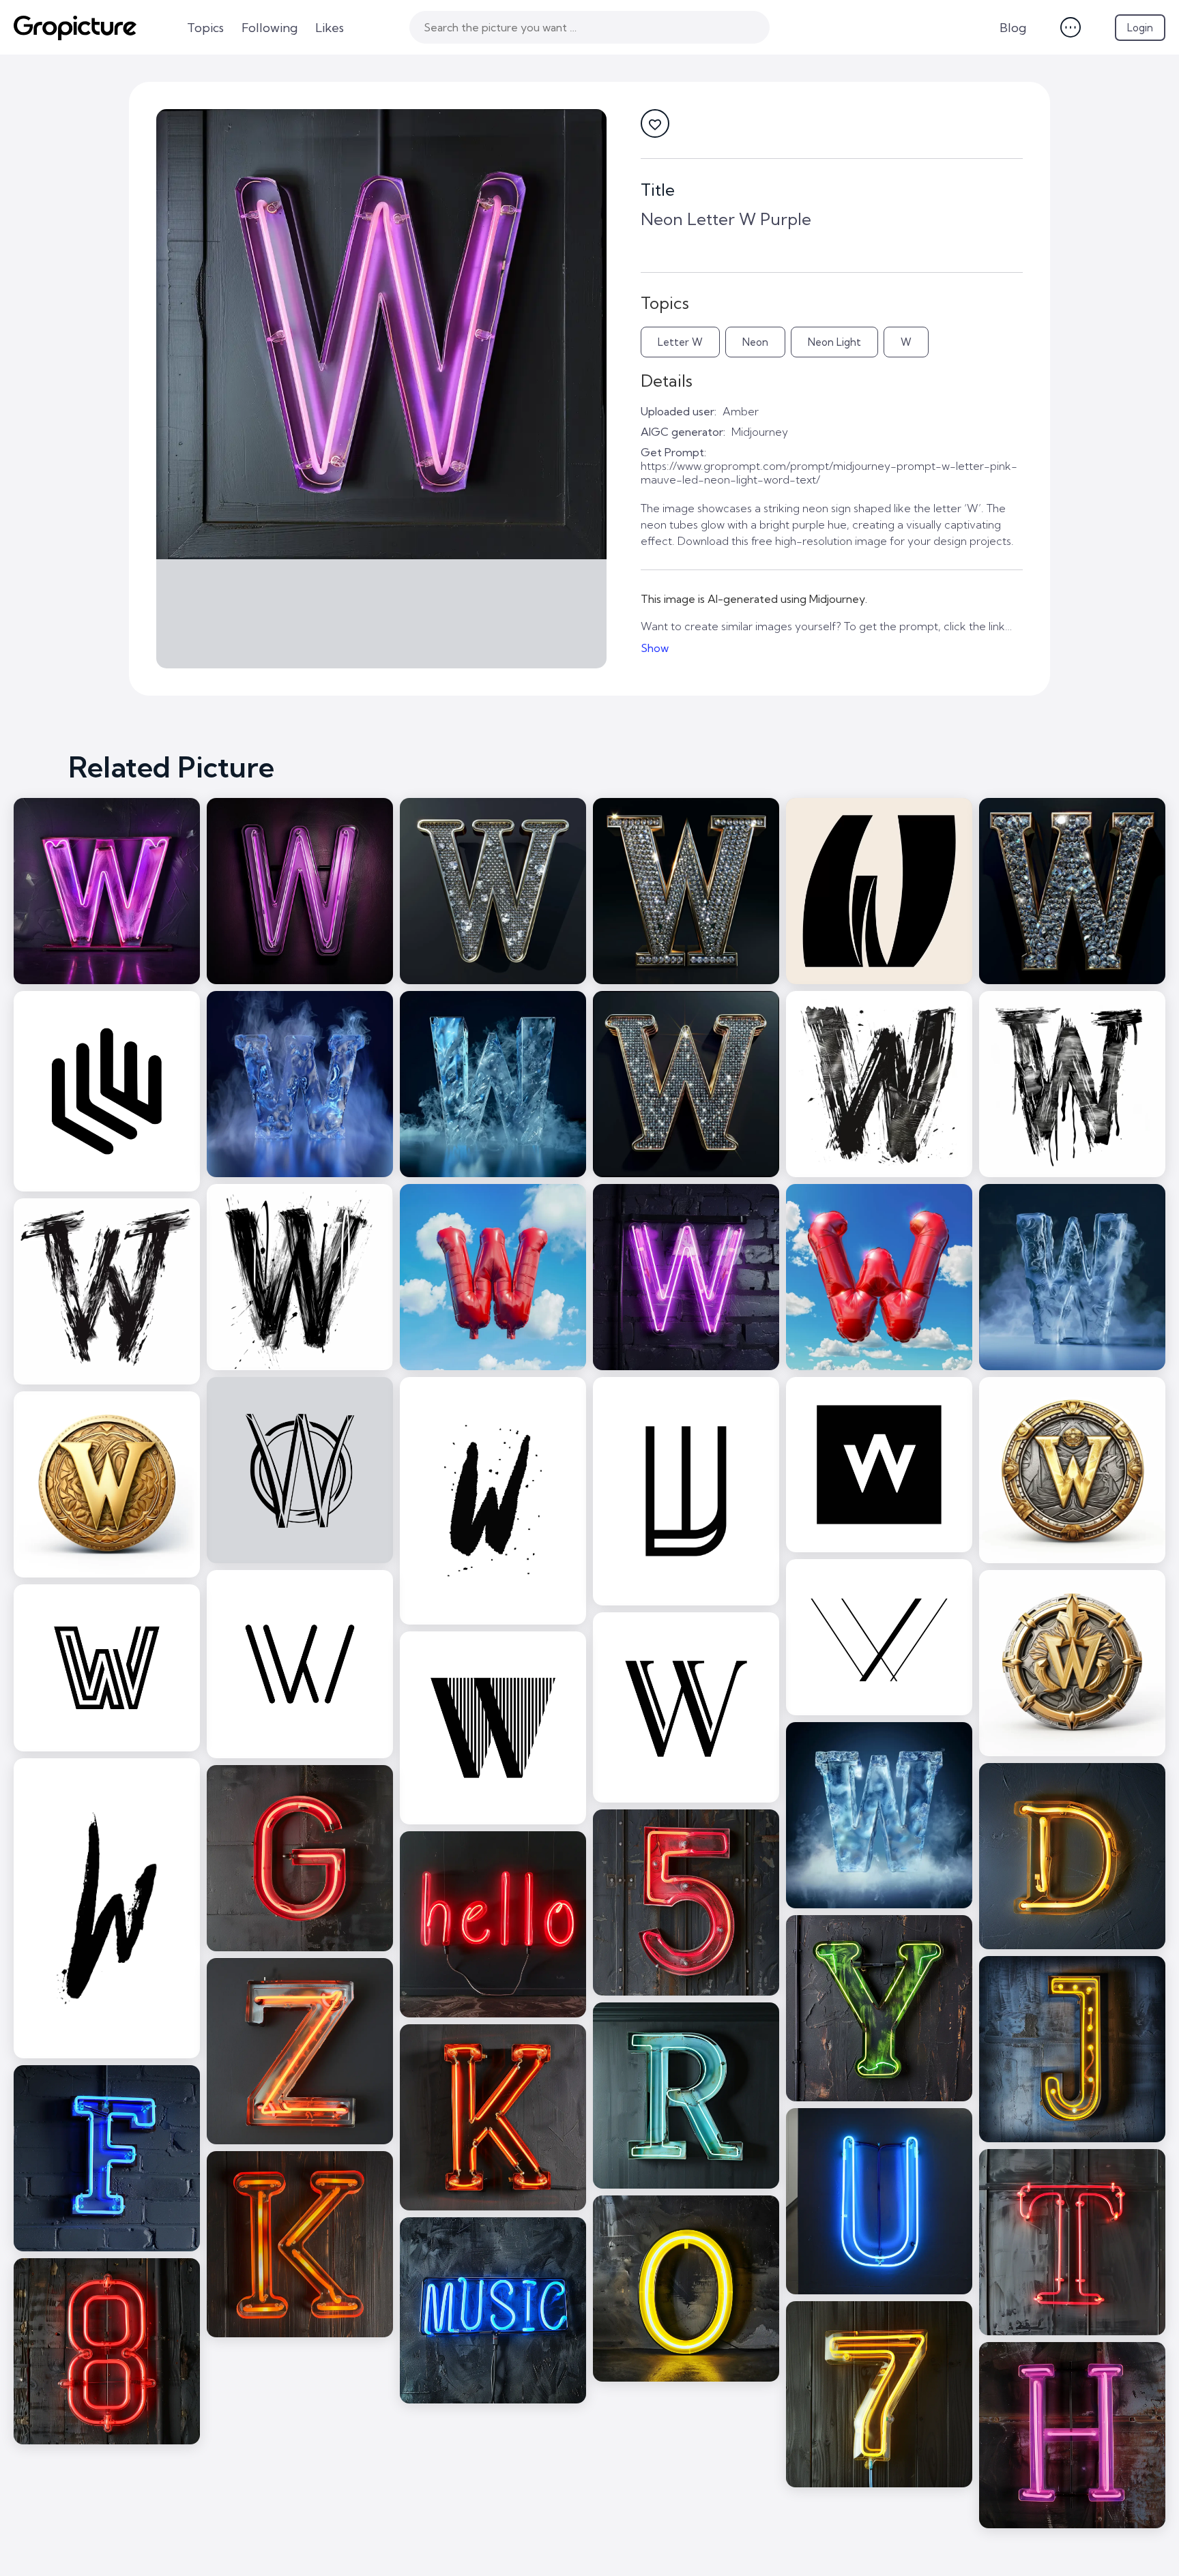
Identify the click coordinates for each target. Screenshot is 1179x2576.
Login (1140, 28)
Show (655, 648)
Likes (330, 28)
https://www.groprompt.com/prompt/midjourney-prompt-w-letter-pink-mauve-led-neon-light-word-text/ (829, 473)
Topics (205, 28)
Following (270, 28)
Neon (755, 342)
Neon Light (834, 342)
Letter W (680, 342)
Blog (1013, 28)
